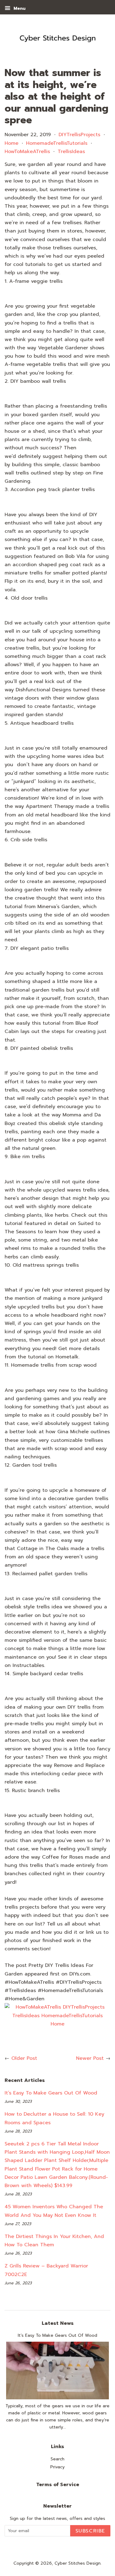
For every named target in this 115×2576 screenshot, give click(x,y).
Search (57, 2459)
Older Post (24, 2058)
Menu (19, 8)
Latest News (58, 2323)
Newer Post (90, 2058)
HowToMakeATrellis (27, 152)
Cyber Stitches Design (78, 2563)
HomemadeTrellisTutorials (57, 143)
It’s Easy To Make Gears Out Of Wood (51, 2093)
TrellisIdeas (71, 152)
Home (11, 143)
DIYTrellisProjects (79, 135)
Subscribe (90, 2531)
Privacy (57, 2467)
